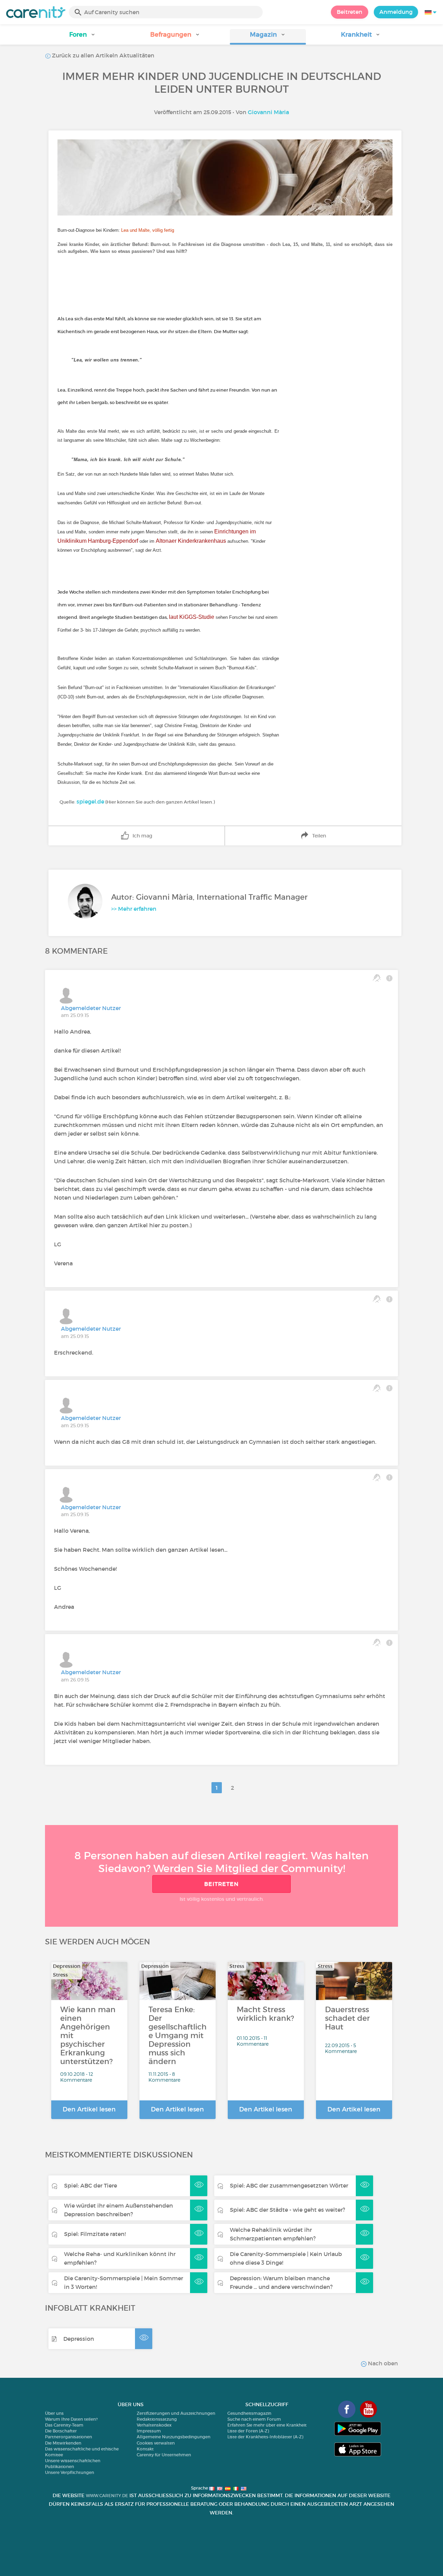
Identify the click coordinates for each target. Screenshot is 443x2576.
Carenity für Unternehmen (164, 2455)
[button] (82, 37)
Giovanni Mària (268, 112)
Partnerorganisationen (69, 2437)
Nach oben (382, 2363)
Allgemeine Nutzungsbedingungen (174, 2437)
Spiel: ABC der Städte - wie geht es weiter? (287, 2210)
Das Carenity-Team (64, 2425)
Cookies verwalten (156, 2443)
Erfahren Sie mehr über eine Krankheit (267, 2425)
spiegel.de (90, 801)
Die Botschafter (61, 2431)
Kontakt (145, 2449)
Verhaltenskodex (154, 2425)
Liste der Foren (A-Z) (248, 2431)
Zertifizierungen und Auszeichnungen (176, 2413)
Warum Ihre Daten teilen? (71, 2419)
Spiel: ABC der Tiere (91, 2185)
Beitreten (350, 12)
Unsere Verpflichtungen (70, 2472)
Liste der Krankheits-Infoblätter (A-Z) (265, 2437)
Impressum (149, 2431)
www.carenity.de (107, 2496)
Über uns (54, 2413)
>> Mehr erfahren (134, 909)
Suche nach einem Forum (254, 2419)
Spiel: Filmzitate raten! (95, 2234)
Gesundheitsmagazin (249, 2413)
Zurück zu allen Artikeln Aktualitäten (102, 55)
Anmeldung (396, 12)
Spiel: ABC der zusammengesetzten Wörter (289, 2185)
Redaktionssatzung (157, 2419)
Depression (79, 2339)
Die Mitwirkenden (63, 2443)
